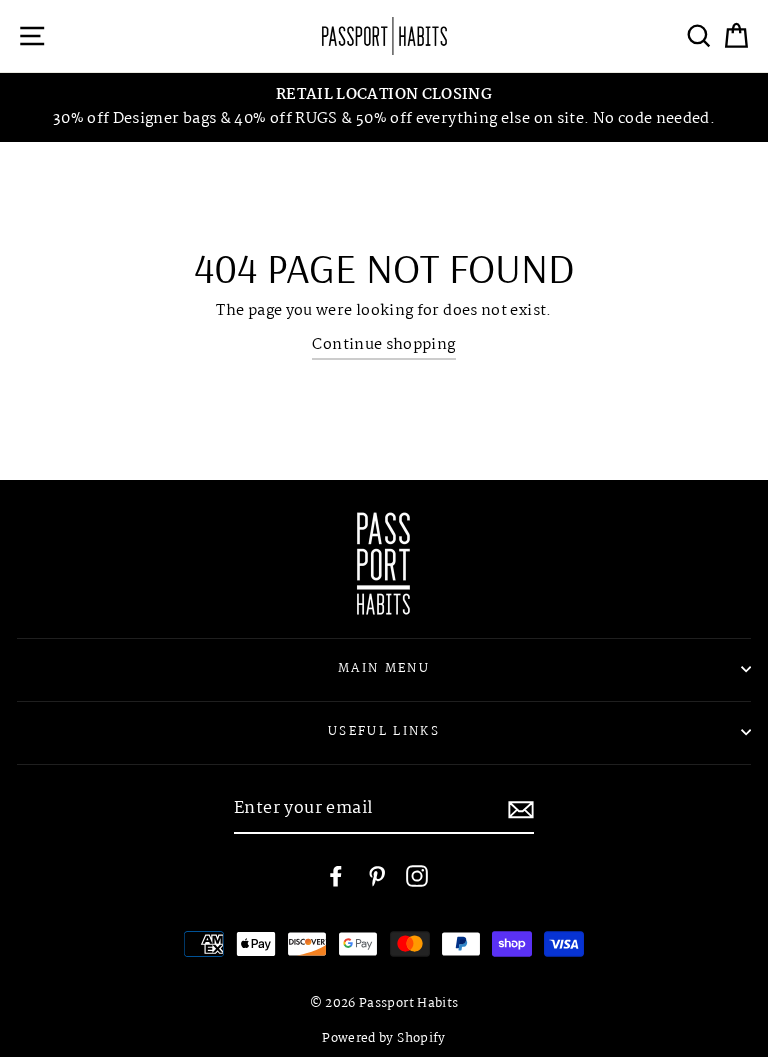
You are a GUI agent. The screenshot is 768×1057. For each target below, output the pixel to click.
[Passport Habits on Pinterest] (377, 876)
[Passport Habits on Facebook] (336, 876)
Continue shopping (383, 345)
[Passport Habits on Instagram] (417, 876)
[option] (384, 107)
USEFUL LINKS (384, 731)
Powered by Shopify (384, 1039)
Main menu (384, 668)
